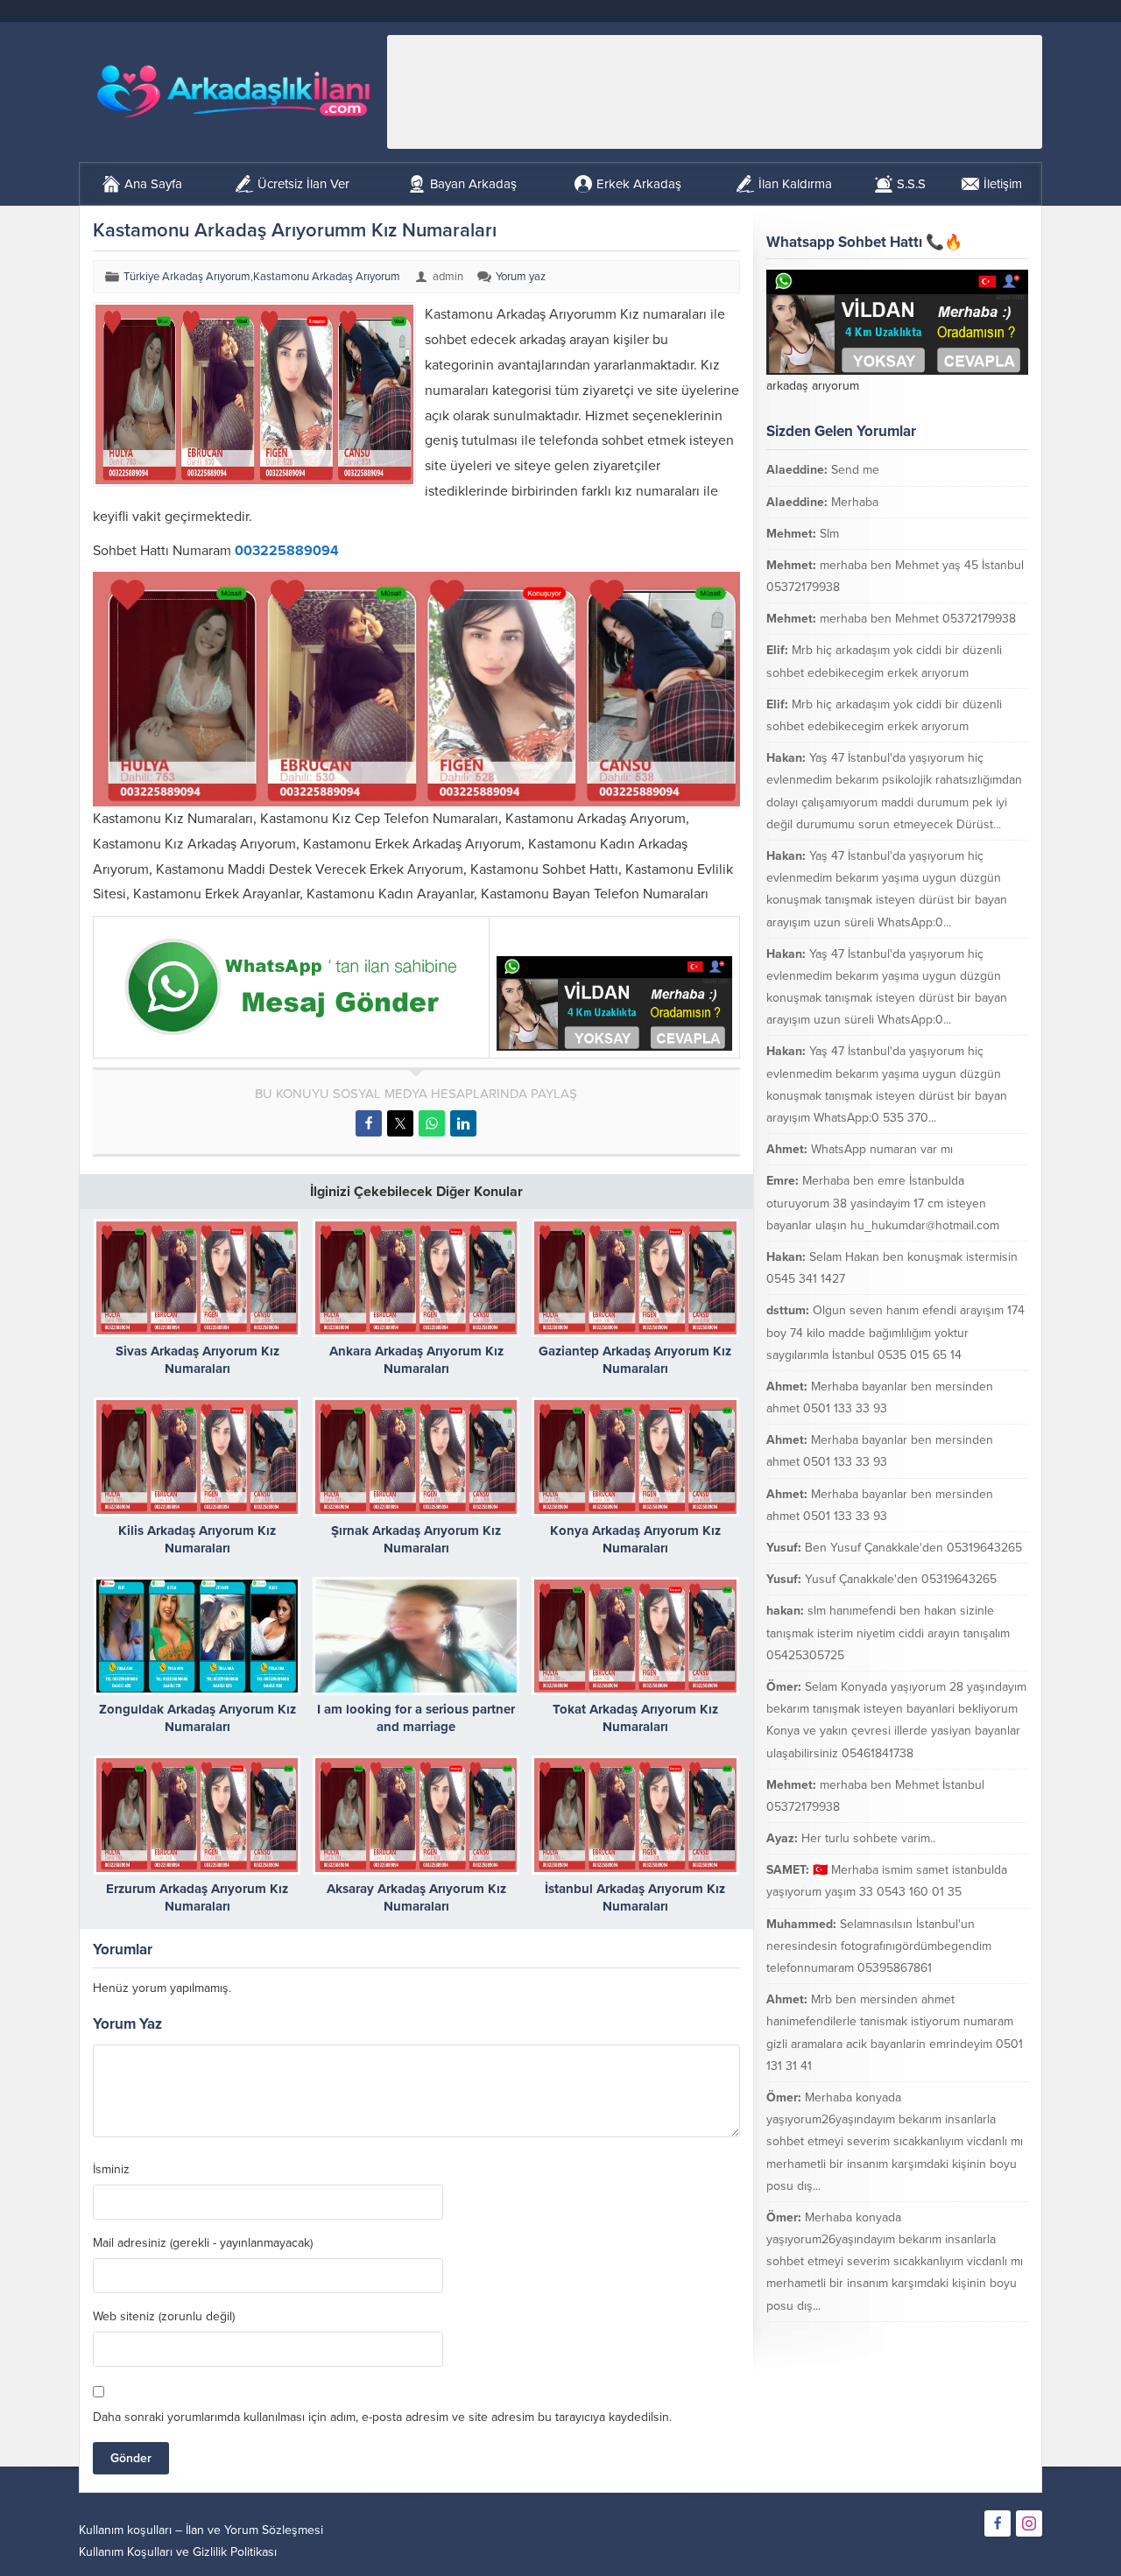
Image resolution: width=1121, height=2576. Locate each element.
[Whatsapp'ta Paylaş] (432, 1123)
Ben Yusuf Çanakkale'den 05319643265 (913, 1548)
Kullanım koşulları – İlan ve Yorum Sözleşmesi (201, 2530)
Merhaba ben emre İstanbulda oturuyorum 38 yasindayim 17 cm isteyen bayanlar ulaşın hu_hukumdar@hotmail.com (883, 1203)
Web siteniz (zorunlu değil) (164, 2317)
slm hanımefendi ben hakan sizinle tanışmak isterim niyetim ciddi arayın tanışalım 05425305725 (888, 1633)
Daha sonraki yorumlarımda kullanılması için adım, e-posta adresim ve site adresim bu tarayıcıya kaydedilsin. (382, 2417)
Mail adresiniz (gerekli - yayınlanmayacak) (203, 2243)
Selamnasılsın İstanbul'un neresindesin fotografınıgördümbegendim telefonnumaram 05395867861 (879, 1946)
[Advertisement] (715, 92)
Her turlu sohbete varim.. (868, 1838)
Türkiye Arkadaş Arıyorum (187, 277)
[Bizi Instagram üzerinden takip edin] (1029, 2523)
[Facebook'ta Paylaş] (369, 1123)
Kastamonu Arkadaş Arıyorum (327, 277)
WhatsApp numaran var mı (882, 1149)
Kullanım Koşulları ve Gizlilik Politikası (178, 2552)
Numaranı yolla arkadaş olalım (927, 2337)
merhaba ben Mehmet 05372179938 (918, 619)
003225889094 (287, 551)
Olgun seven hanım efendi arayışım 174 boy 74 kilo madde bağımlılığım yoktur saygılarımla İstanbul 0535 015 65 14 (895, 1332)
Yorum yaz (521, 277)
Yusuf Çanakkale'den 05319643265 (901, 1579)
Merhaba (855, 502)
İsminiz (111, 2170)
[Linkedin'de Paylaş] (463, 1123)
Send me (855, 470)
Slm (829, 534)
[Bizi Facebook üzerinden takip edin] (998, 2523)
